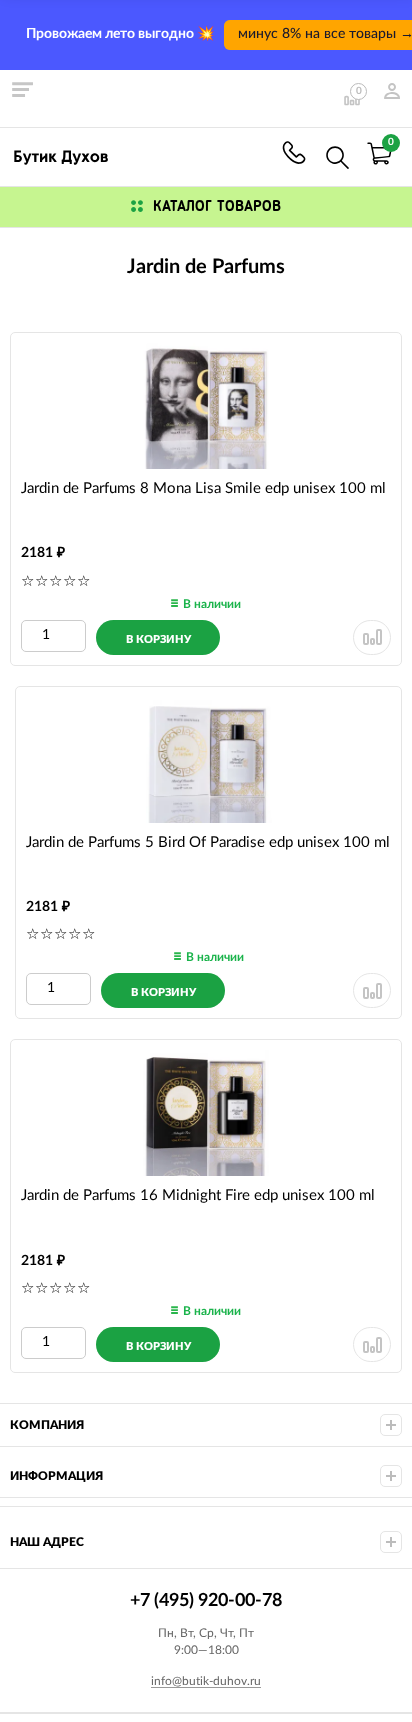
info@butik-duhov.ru (206, 1681)
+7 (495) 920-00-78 (294, 152)
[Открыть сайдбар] (22, 90)
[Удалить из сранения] (372, 637)
